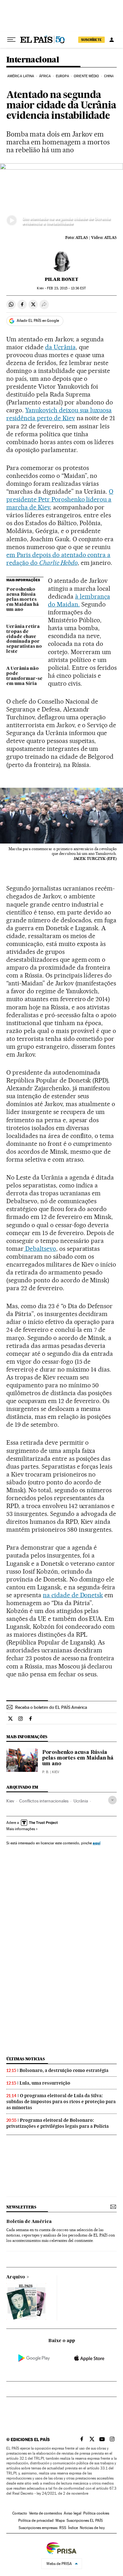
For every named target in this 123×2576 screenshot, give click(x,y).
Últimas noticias (26, 2059)
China (109, 76)
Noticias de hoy (92, 2528)
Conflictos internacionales (44, 1801)
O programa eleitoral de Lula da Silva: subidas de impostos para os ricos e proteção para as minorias (61, 2102)
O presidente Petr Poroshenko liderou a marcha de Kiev (60, 499)
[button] (61, 198)
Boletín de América (29, 2222)
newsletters (21, 2207)
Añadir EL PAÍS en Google (38, 321)
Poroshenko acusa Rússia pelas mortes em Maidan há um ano (23, 600)
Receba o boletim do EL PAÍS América (51, 1707)
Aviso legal (73, 2513)
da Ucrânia (60, 347)
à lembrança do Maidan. (79, 600)
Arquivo (16, 2277)
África (45, 76)
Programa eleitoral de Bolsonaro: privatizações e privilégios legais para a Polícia (58, 2123)
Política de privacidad (36, 2521)
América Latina (21, 76)
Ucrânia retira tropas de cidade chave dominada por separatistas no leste (24, 639)
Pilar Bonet (61, 279)
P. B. (46, 1772)
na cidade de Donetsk (73, 1595)
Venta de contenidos (45, 2513)
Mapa (60, 2521)
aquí (97, 1843)
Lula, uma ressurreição (45, 2083)
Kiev (10, 1801)
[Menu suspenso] (11, 40)
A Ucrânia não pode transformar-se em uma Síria (24, 676)
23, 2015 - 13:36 (66, 288)
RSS (63, 2528)
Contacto (20, 2513)
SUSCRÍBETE (91, 40)
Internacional (33, 60)
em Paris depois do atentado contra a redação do (58, 559)
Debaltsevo (40, 1249)
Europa (62, 76)
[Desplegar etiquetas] (112, 1800)
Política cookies (96, 2513)
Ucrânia (81, 1801)
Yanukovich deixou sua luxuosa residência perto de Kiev (59, 414)
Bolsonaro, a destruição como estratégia (64, 2070)
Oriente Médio (86, 76)
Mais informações (21, 1829)
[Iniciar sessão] (112, 40)
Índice (73, 2528)
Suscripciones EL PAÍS (85, 2521)
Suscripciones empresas (38, 2528)
